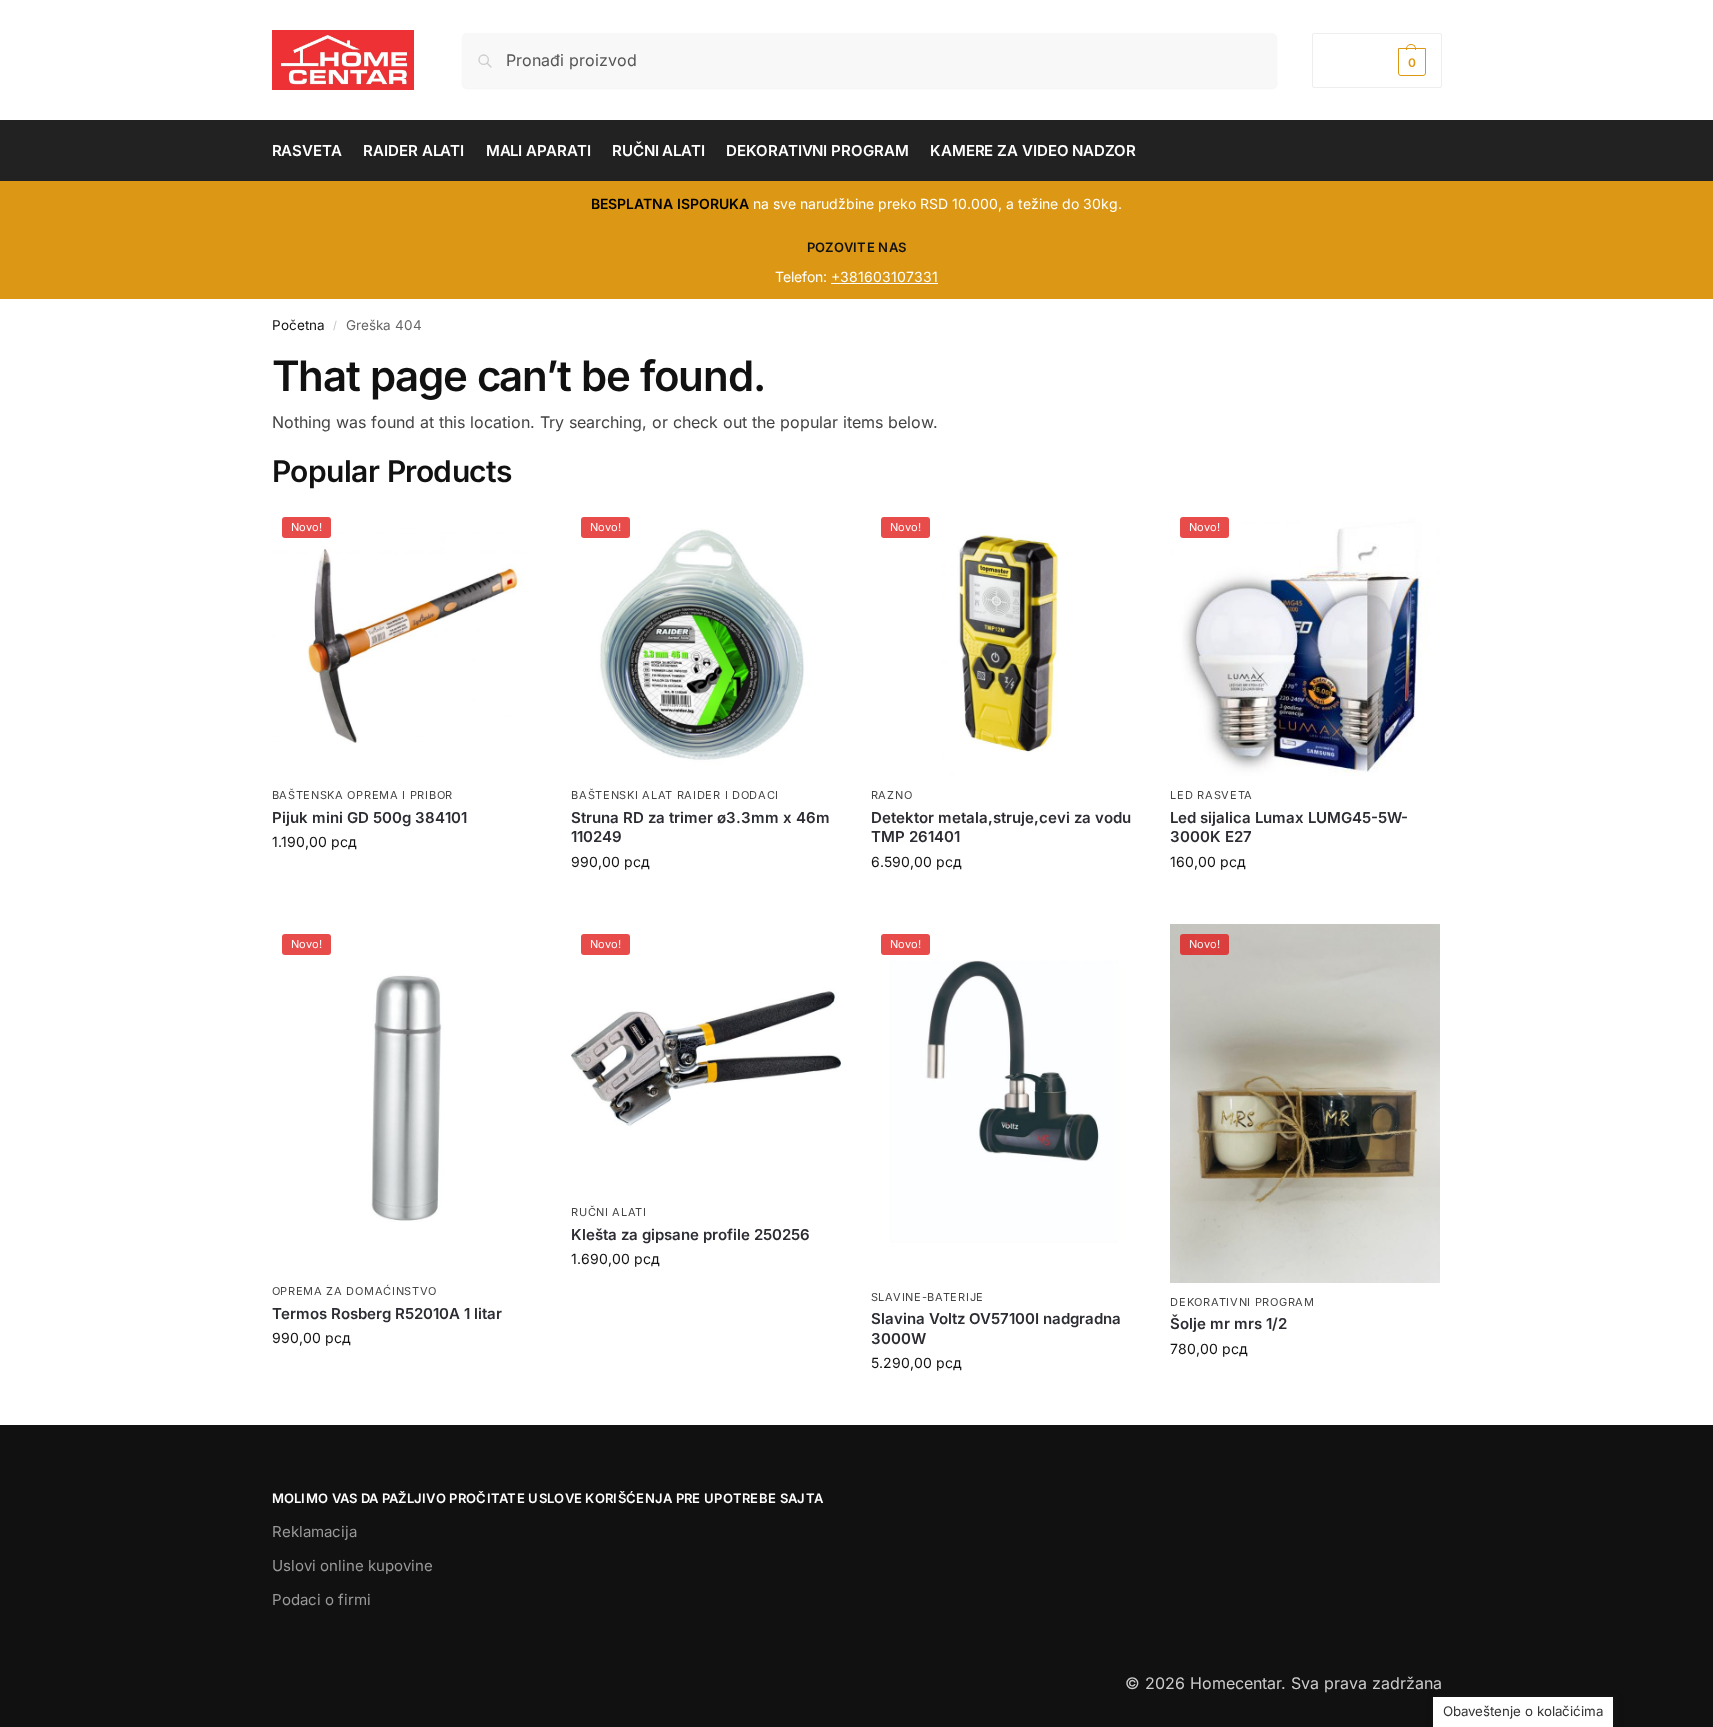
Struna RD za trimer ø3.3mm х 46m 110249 (700, 827)
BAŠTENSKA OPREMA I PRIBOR (363, 795)
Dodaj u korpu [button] (406, 883)
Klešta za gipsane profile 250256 (690, 1234)
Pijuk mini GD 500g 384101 (369, 817)
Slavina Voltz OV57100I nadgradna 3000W (996, 1328)
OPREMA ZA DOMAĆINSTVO (355, 1291)
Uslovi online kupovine (352, 1565)
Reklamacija (314, 1531)
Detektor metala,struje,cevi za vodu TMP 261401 (1001, 827)
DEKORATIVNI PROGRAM (1242, 1302)
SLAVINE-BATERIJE (927, 1297)
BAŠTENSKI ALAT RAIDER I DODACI (675, 795)
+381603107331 (884, 276)
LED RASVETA (1211, 795)
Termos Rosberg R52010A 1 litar (387, 1313)
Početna (298, 325)
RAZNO (892, 795)
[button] (1376, 60)
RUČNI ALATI (609, 1212)
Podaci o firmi (321, 1599)
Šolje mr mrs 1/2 (1228, 1323)
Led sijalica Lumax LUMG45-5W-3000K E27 (1289, 827)
